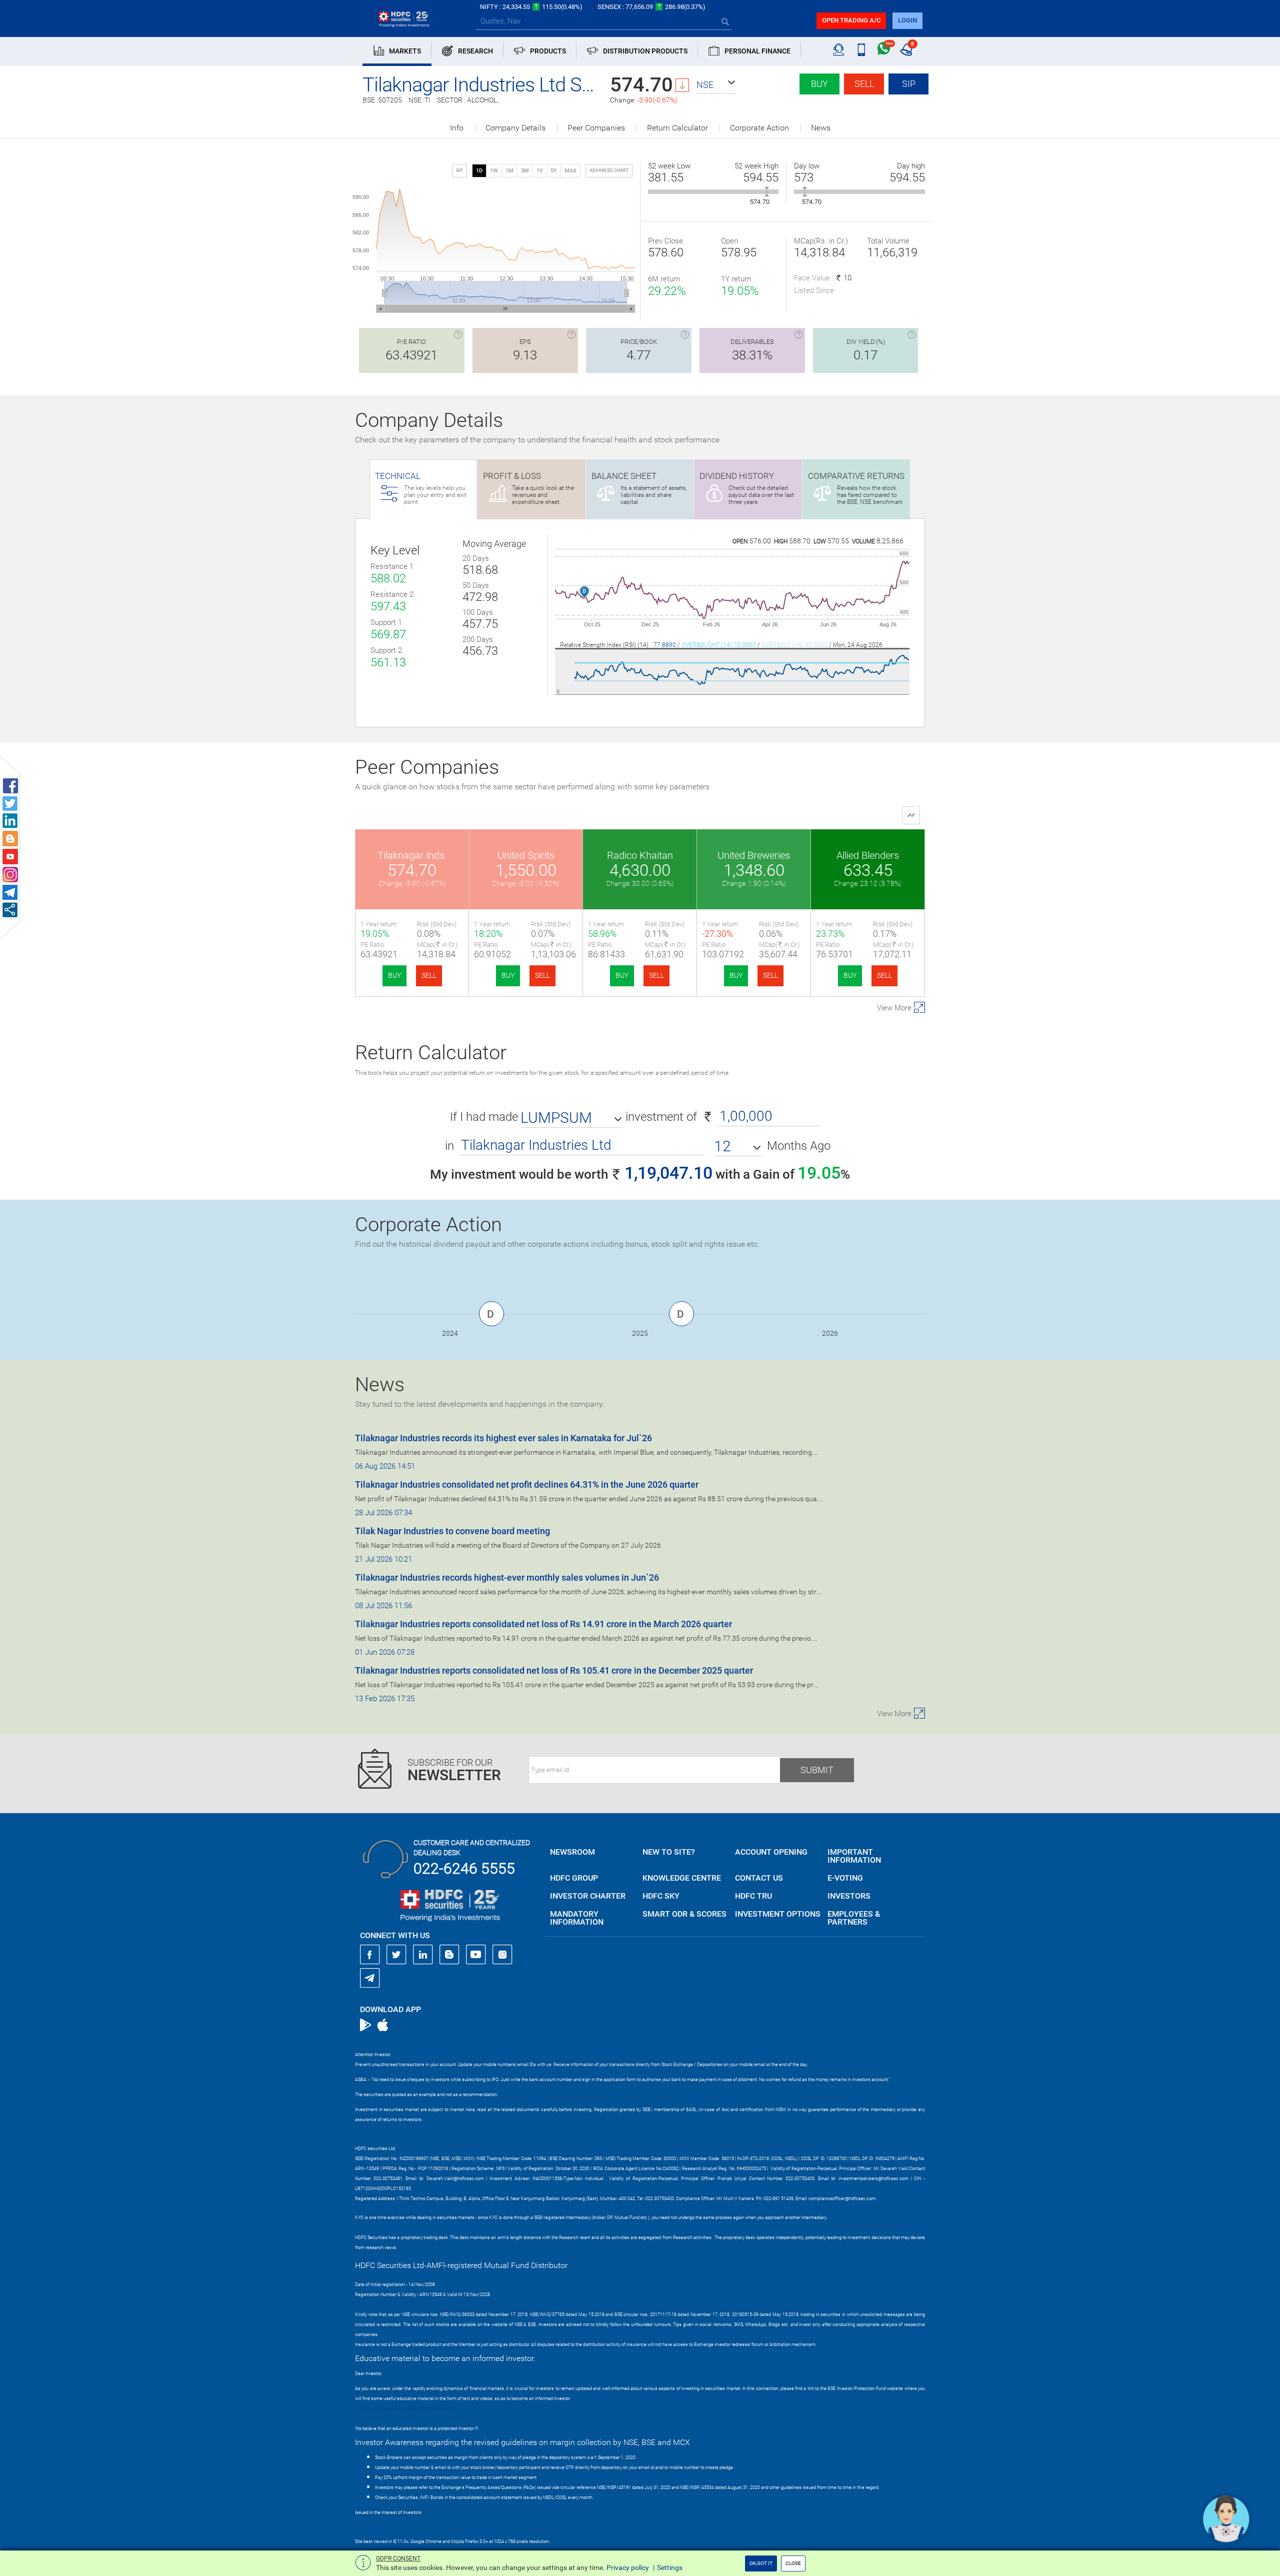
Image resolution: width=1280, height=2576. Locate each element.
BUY (394, 975)
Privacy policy (628, 2568)
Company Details (515, 128)
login (907, 20)
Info (457, 128)
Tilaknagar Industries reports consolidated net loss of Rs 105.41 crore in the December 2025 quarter (554, 1670)
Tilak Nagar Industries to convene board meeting (452, 1531)
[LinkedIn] (423, 1955)
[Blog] (449, 1955)
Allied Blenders (868, 855)
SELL (429, 975)
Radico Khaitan (640, 855)
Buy (819, 84)
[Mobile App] (861, 50)
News (821, 128)
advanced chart (609, 170)
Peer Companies (596, 128)
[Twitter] (396, 1955)
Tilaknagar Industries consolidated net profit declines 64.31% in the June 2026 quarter (527, 1484)
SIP (909, 84)
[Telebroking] (839, 50)
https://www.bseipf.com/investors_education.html (405, 2409)
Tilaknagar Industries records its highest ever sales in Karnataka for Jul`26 (503, 1438)
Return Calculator (677, 128)
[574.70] (767, 192)
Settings (670, 2568)
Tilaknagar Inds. (412, 855)
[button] (716, 85)
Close (793, 2563)
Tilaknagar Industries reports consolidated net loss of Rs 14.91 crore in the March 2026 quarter (543, 1624)
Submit (817, 1770)
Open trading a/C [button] (851, 20)
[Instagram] (502, 1955)
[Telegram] (370, 1978)
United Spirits (526, 855)
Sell (864, 84)
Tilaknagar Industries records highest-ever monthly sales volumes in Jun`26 (507, 1577)
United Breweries (754, 855)
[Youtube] (476, 1955)
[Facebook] (370, 1955)
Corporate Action (759, 128)
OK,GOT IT (761, 2563)
